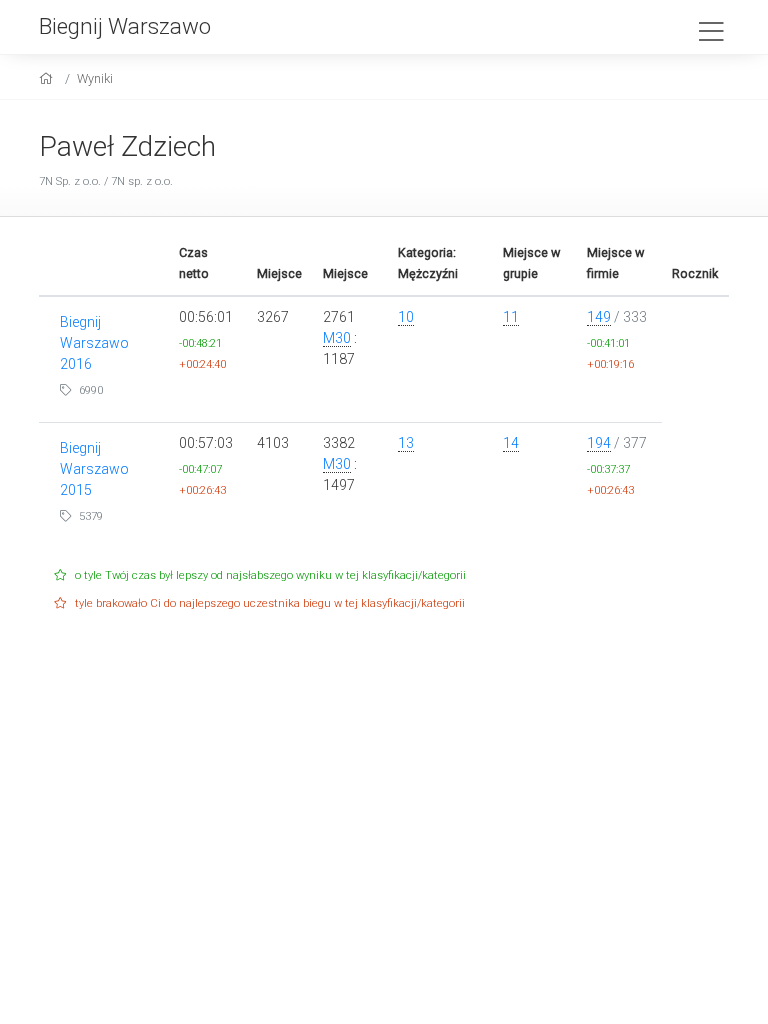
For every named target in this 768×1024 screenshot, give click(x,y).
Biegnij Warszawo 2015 (94, 469)
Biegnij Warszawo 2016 (94, 343)
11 (511, 317)
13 (406, 443)
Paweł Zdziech (127, 146)
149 (599, 317)
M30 (337, 338)
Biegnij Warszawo (125, 26)
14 (511, 443)
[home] (48, 78)
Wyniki (95, 78)
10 (406, 317)
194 (599, 443)
